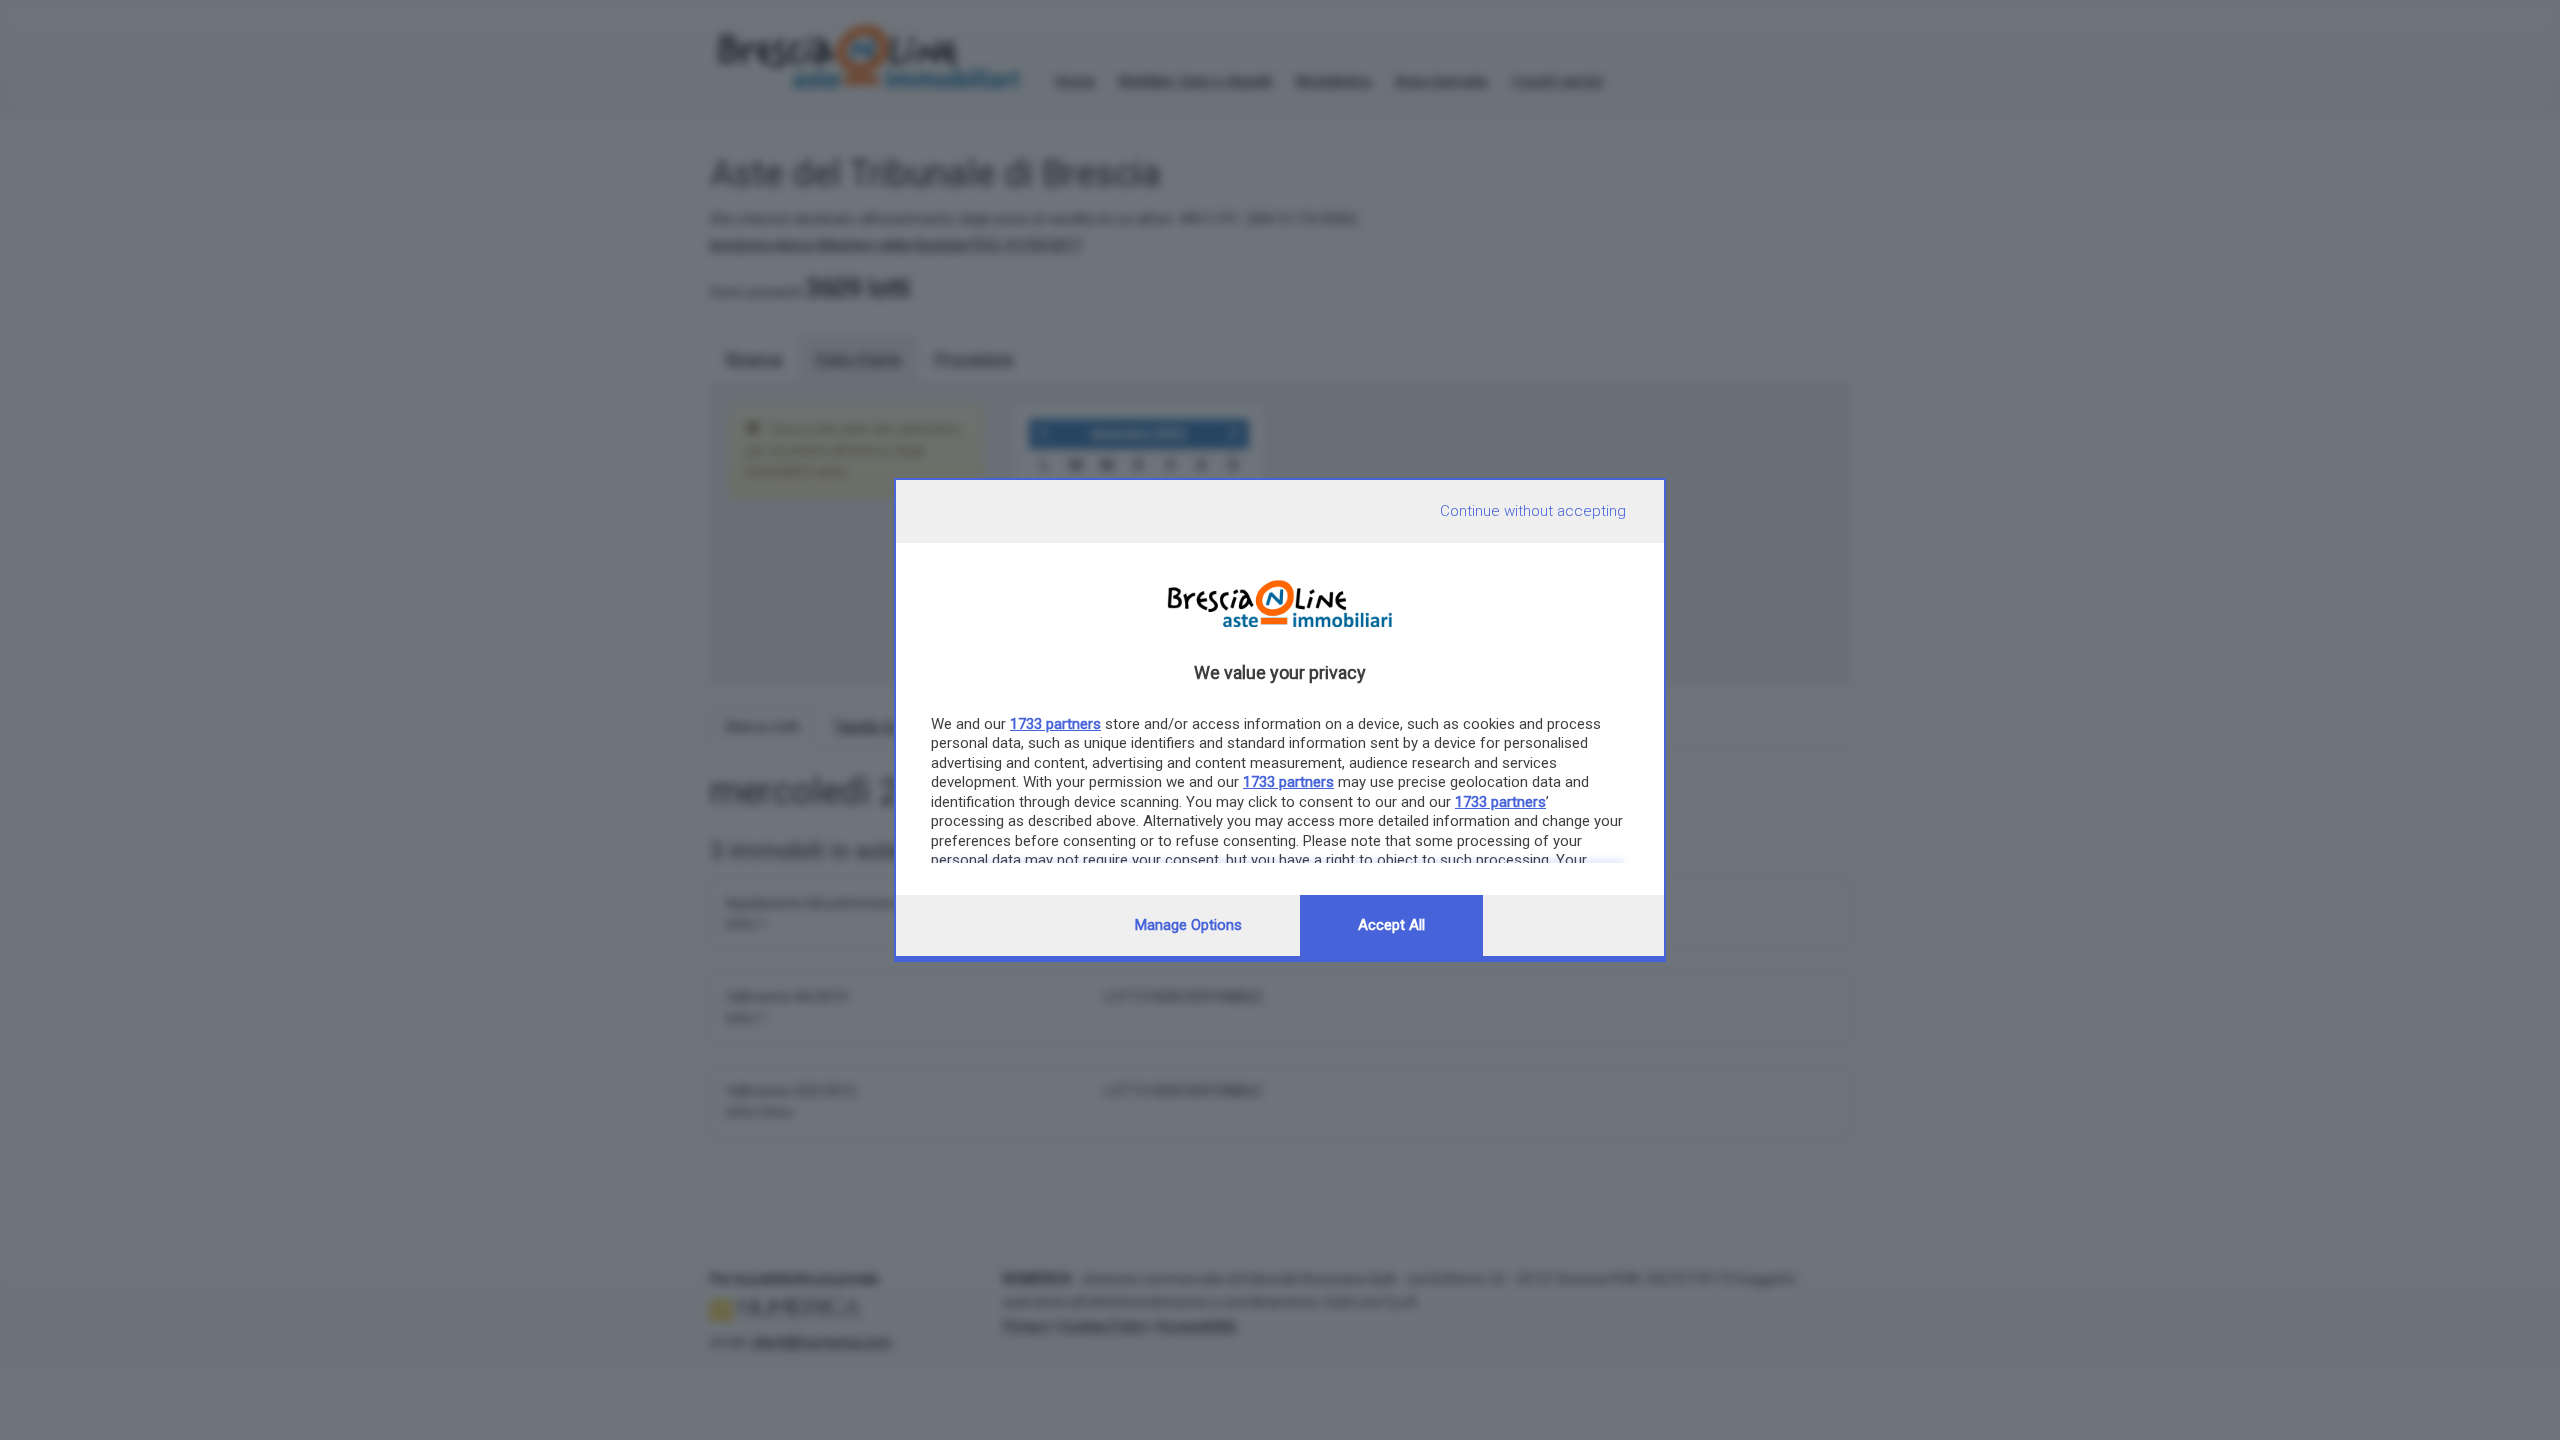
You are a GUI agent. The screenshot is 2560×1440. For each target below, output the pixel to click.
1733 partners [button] (1055, 724)
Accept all (1391, 925)
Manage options (1188, 925)
